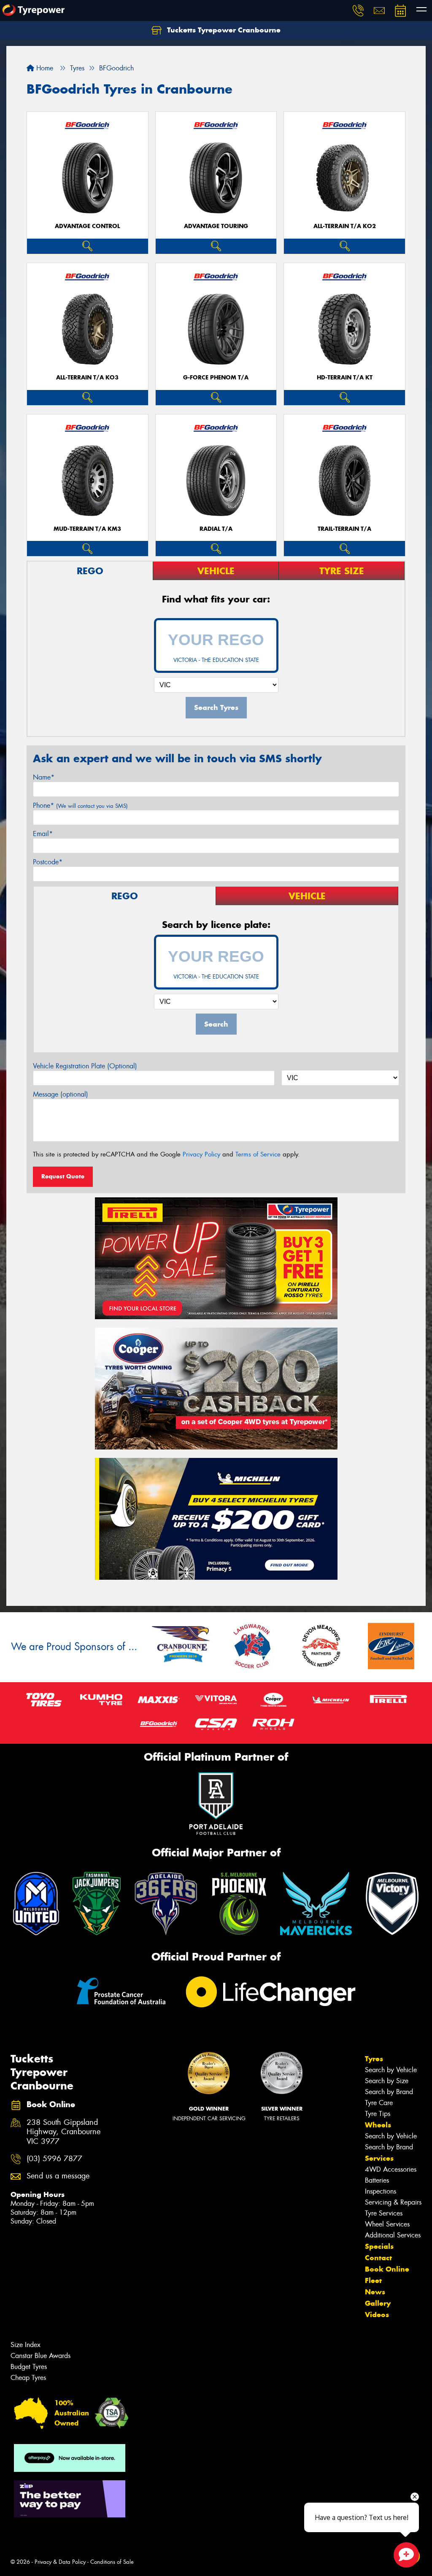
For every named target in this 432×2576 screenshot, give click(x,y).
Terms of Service (258, 1154)
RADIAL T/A (216, 529)
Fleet (373, 2280)
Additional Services (393, 2235)
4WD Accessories (391, 2169)
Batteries (377, 2180)
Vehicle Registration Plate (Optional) (85, 1066)
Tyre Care (379, 2103)
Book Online (387, 2269)
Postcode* (48, 862)
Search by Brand (389, 2092)
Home (44, 68)
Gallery (378, 2303)
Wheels (378, 2125)
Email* (43, 834)
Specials (379, 2246)
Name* (44, 777)
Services (379, 2158)
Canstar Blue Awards (40, 2356)
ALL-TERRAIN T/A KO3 (87, 378)
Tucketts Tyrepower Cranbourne (223, 30)
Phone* (80, 805)
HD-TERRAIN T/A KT (345, 378)
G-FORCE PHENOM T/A (216, 378)
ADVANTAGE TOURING (216, 226)
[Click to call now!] (358, 11)
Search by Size (387, 2081)
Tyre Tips (378, 2114)
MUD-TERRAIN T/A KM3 (87, 529)
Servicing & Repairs (393, 2202)
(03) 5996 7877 (54, 2159)
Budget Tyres (29, 2367)
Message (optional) (61, 1094)
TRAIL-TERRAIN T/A (344, 529)
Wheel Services (387, 2224)
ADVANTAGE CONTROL (87, 226)
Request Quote (63, 1176)
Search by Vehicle (391, 2070)
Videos (377, 2315)
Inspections (381, 2191)
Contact (378, 2258)
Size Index (26, 2345)
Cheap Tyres (28, 2378)
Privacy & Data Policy (60, 2562)
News (375, 2292)
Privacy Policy (201, 1154)
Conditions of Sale (112, 2562)
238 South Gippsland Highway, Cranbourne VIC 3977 (63, 2132)
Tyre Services (384, 2213)
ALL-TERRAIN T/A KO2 (345, 226)
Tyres (374, 2059)
